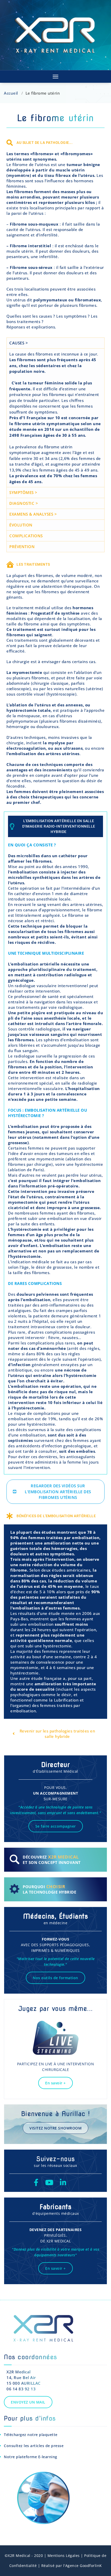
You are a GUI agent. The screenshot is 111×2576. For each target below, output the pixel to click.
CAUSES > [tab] (19, 343)
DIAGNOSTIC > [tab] (24, 503)
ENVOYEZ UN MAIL (28, 2402)
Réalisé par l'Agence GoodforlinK (71, 2566)
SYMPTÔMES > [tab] (23, 492)
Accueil (11, 93)
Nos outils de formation (55, 1978)
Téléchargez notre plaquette (31, 2435)
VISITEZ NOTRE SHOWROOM (55, 2128)
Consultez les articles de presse (34, 2446)
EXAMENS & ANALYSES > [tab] (33, 514)
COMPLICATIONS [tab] (26, 536)
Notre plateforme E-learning (31, 2457)
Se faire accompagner (56, 1826)
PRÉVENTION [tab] (22, 547)
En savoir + (55, 2083)
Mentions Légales (64, 2556)
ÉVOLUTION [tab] (21, 525)
